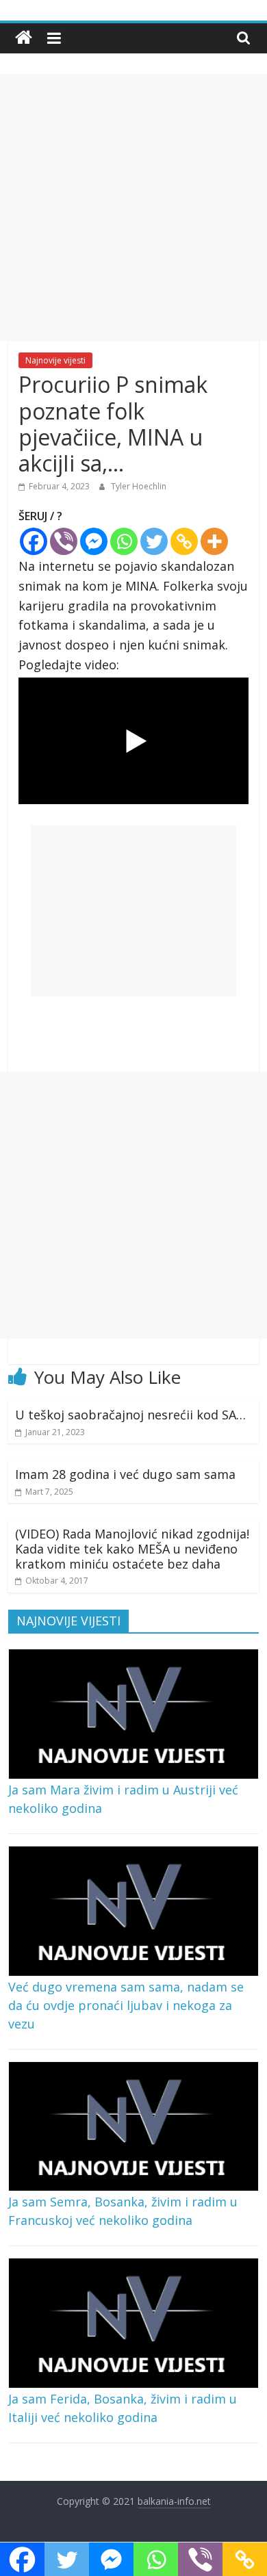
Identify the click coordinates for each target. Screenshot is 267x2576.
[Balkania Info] (24, 38)
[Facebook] (34, 541)
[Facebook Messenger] (94, 541)
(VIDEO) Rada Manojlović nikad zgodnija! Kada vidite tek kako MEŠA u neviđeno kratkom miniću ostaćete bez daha (132, 1548)
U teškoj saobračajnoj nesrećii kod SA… (130, 1415)
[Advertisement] (133, 207)
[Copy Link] (184, 541)
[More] (214, 541)
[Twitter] (154, 541)
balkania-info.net (174, 2501)
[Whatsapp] (124, 541)
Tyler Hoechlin (139, 486)
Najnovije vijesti (55, 360)
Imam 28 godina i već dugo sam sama (125, 1474)
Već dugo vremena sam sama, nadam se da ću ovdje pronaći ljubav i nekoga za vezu (126, 2005)
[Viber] (64, 541)
